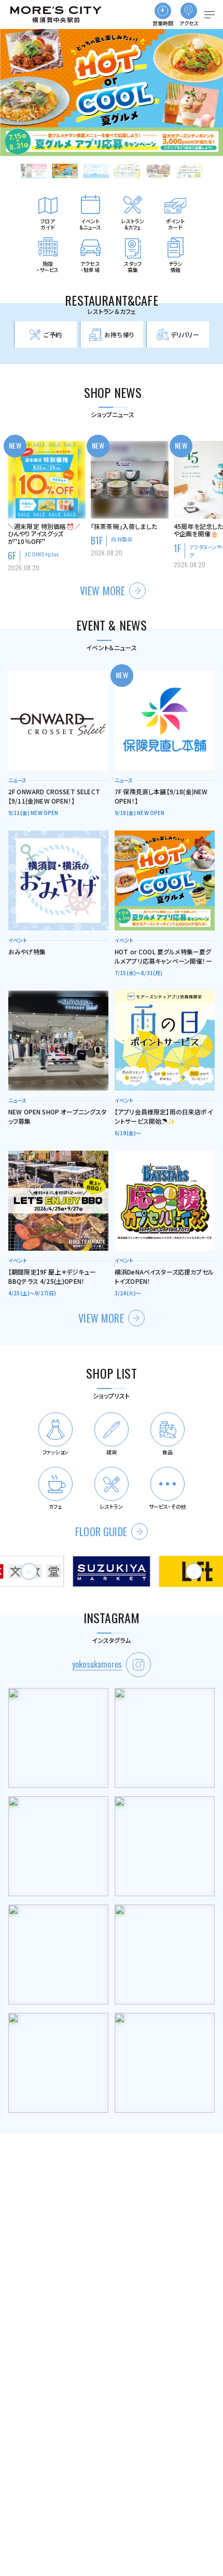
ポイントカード (176, 224)
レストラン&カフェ (133, 224)
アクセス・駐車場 (90, 267)
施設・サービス (48, 267)
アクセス (189, 23)
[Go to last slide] (29, 1571)
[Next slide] (194, 1571)
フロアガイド (47, 224)
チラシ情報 (175, 267)
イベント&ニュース (90, 224)
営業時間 (163, 23)
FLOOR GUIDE (101, 1532)
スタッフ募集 (133, 267)
